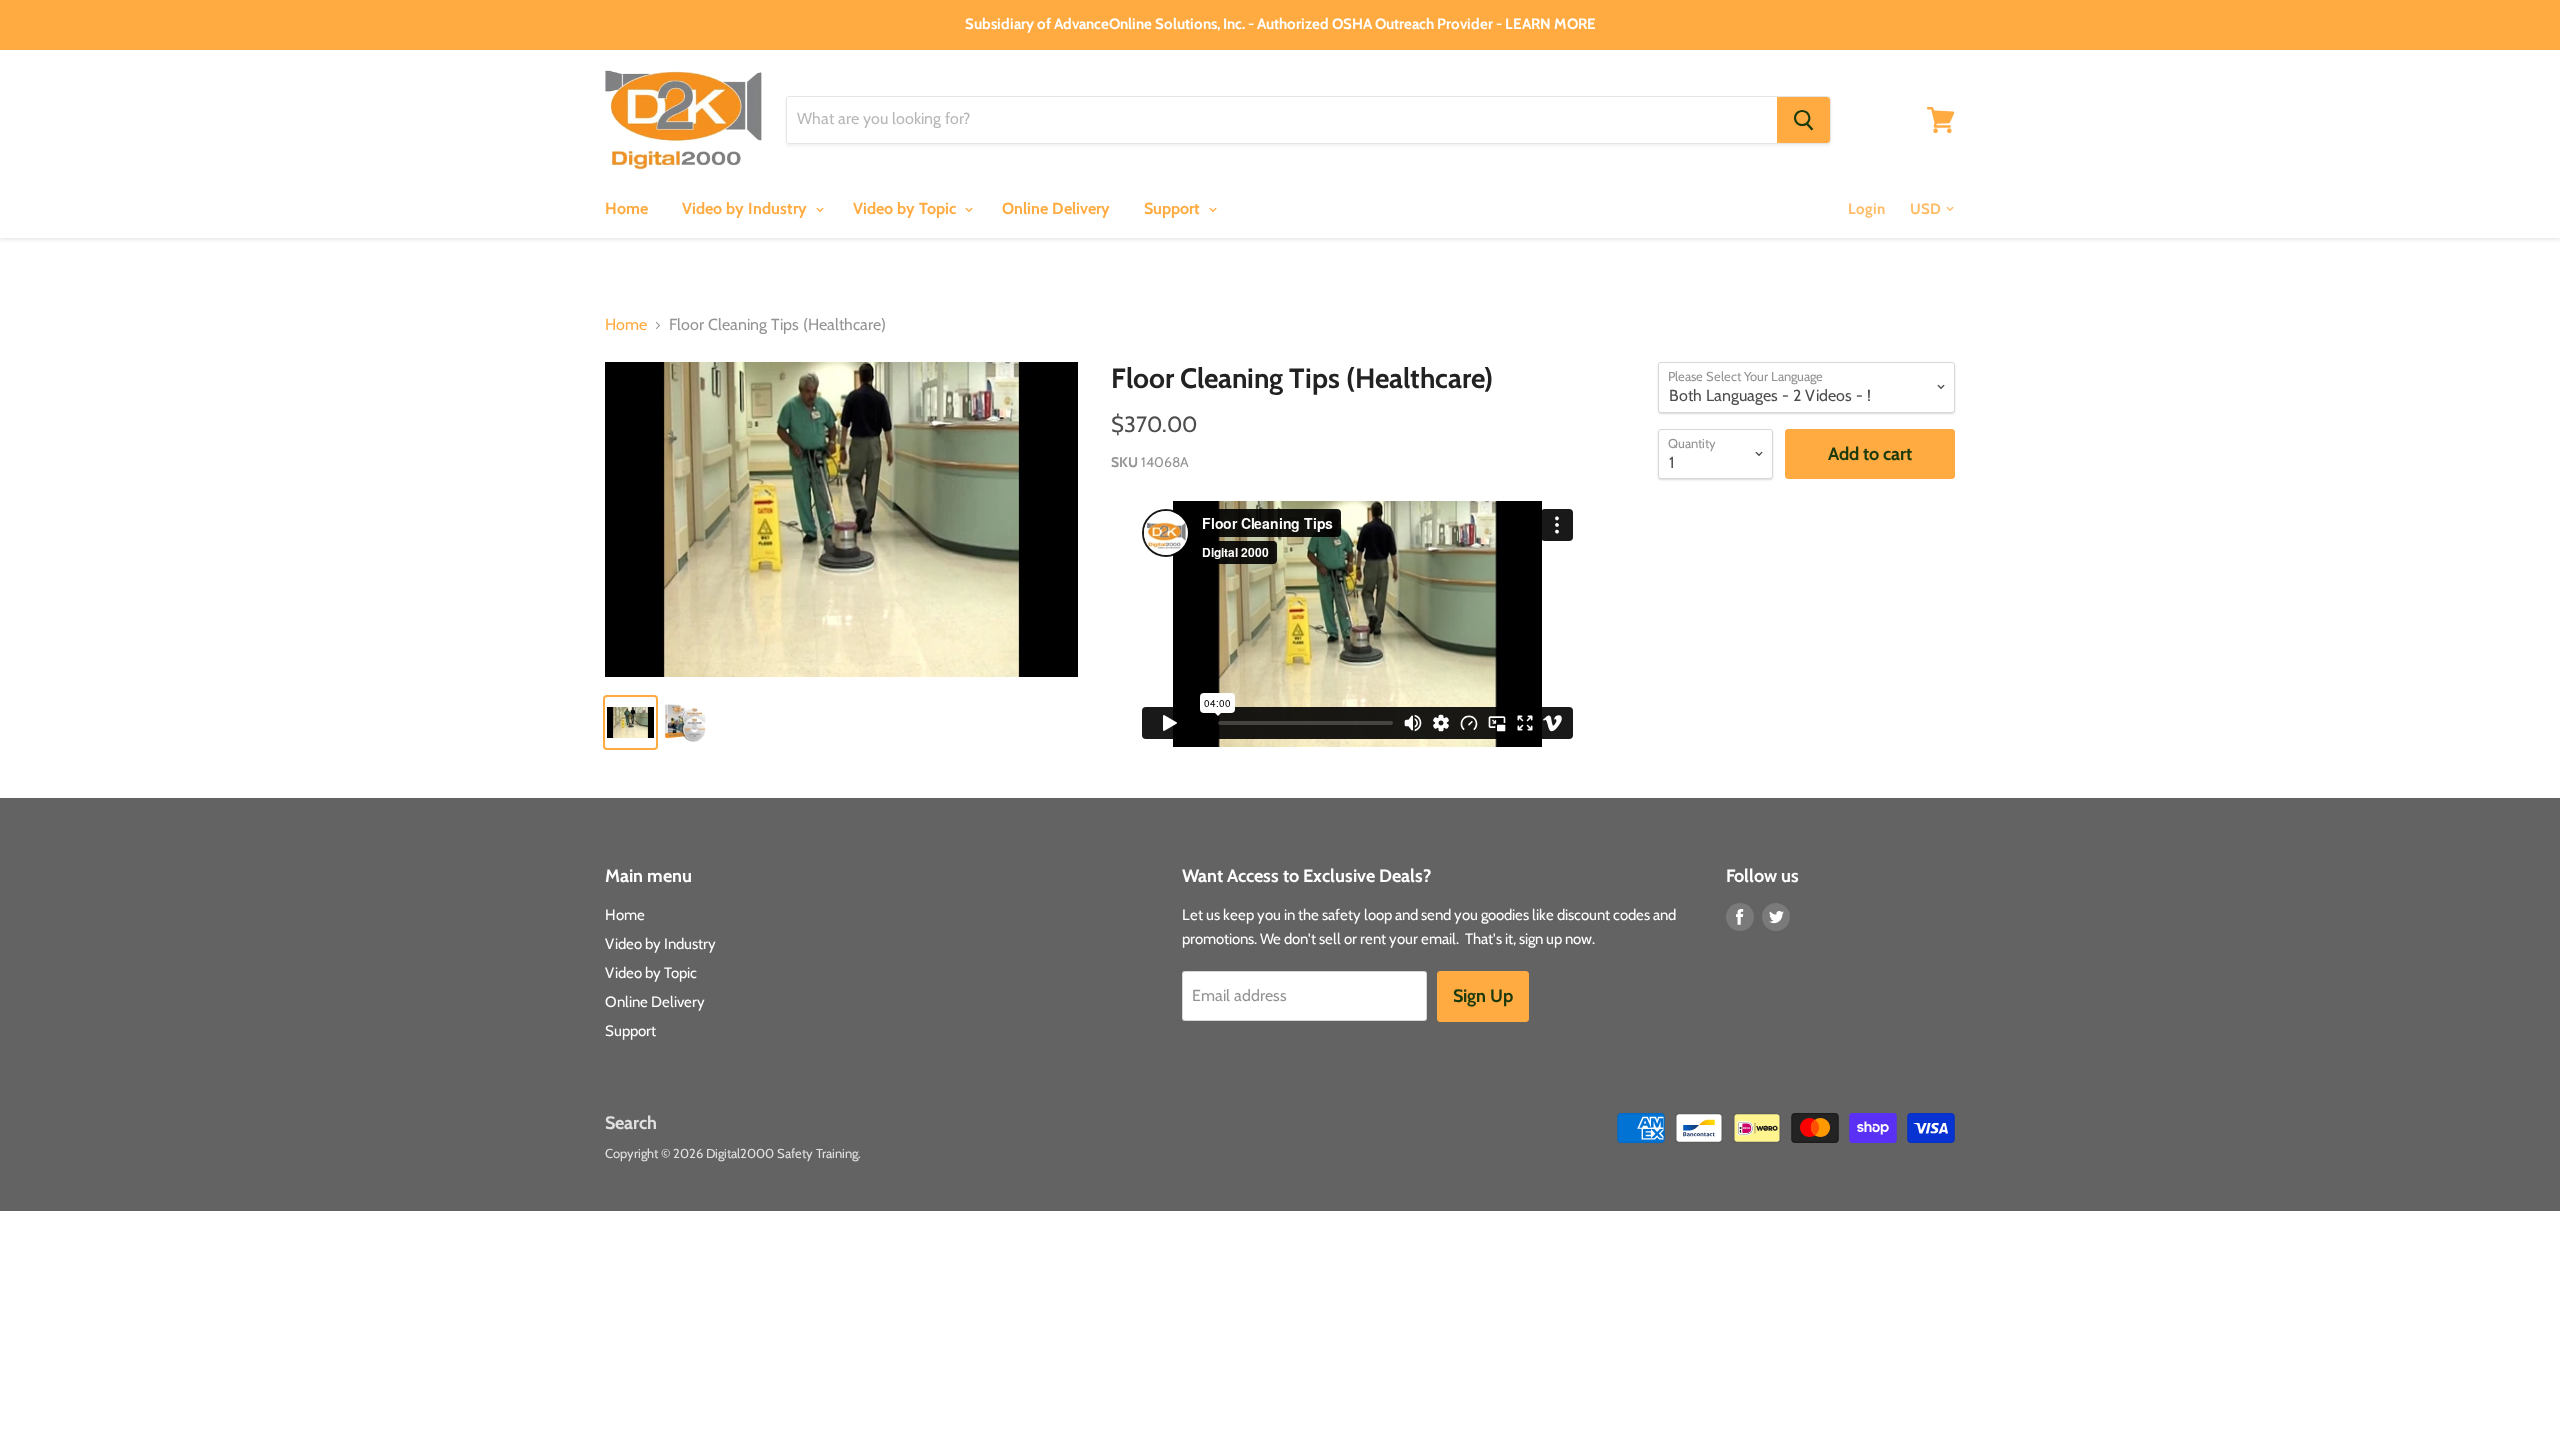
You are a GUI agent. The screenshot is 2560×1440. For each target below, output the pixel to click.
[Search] (1803, 120)
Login (1866, 209)
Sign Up (1483, 996)
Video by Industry (746, 208)
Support (1174, 208)
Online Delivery (1056, 208)
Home (626, 208)
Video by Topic (906, 208)
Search (631, 1123)
